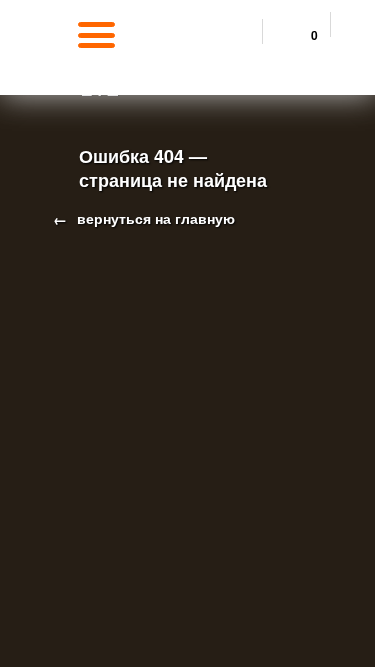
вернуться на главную (154, 218)
